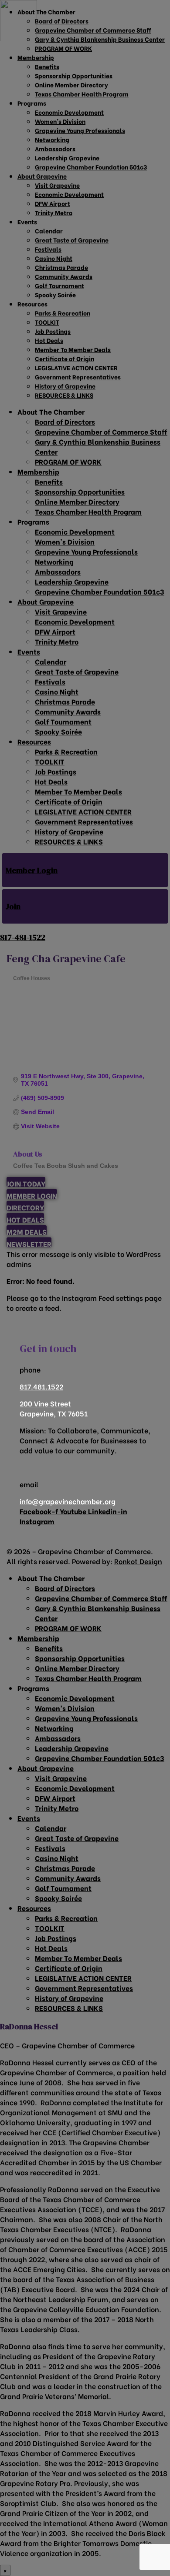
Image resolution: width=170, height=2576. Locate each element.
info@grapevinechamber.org (68, 1501)
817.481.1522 (41, 1386)
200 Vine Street (45, 1403)
